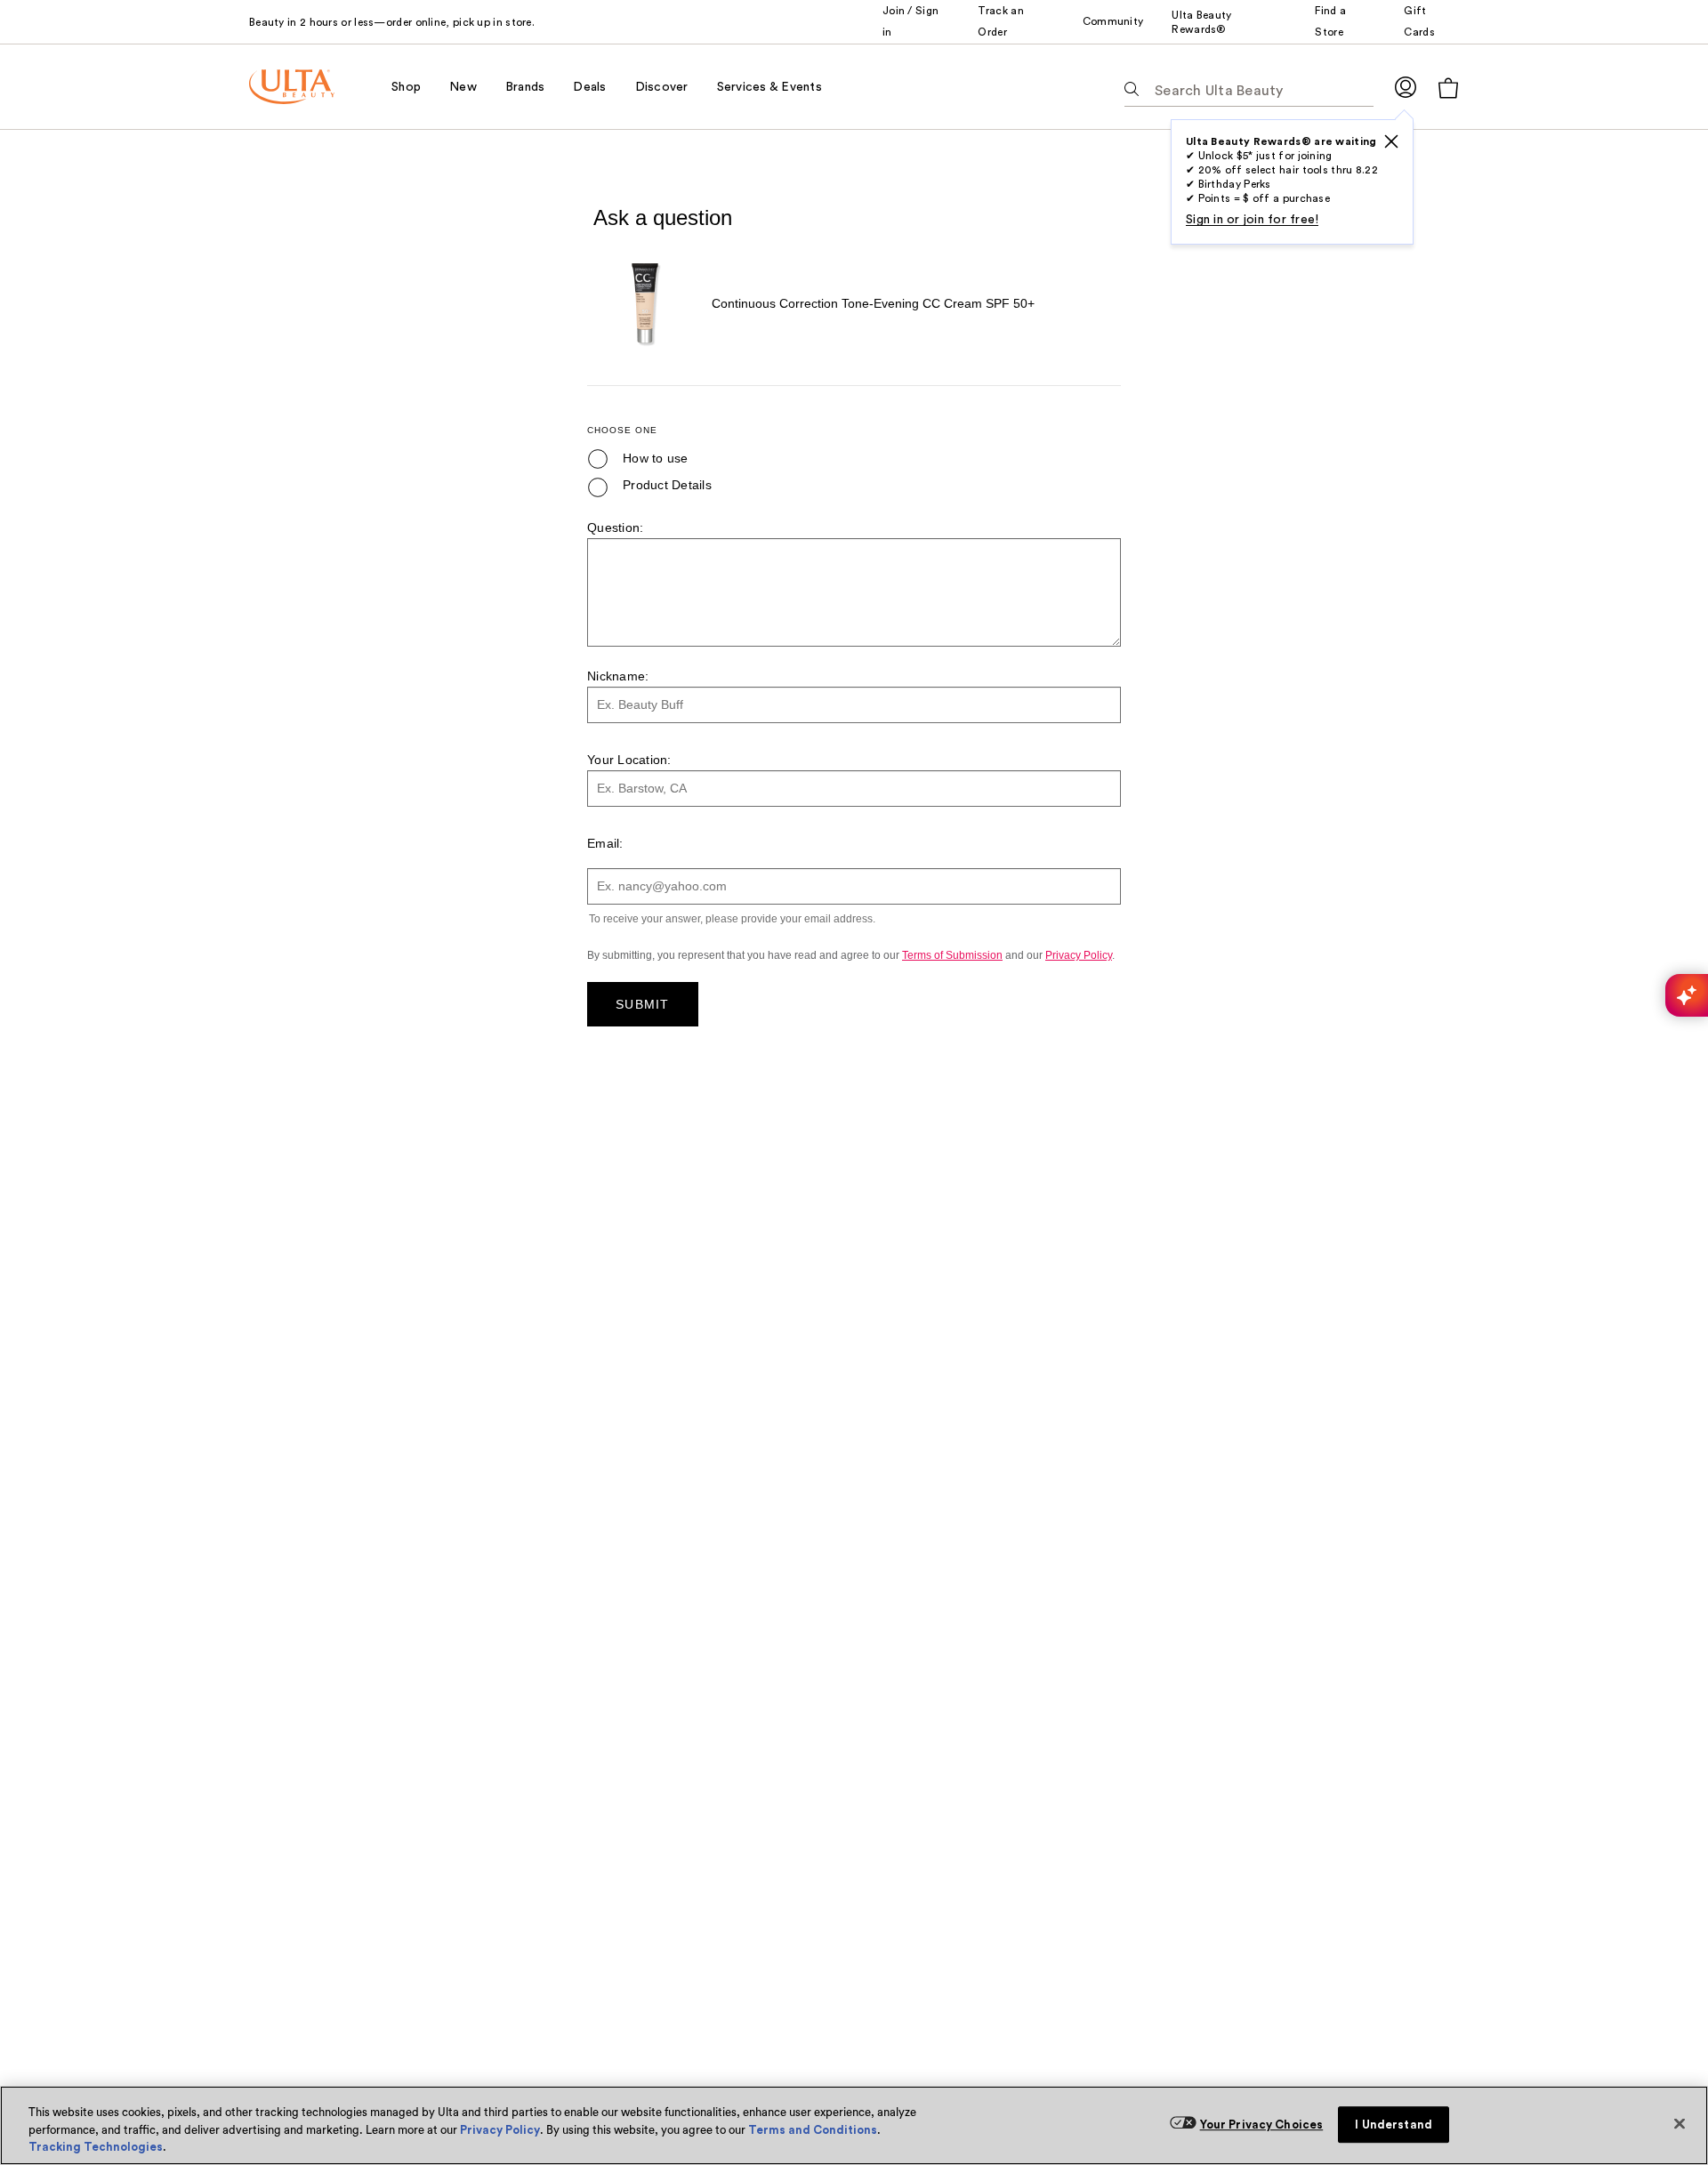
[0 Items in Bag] (1448, 88)
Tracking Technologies (96, 2147)
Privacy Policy (500, 2130)
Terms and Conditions (813, 2130)
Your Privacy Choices (1262, 2125)
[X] (1391, 141)
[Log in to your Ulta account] (1406, 87)
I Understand (1394, 2125)
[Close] (1680, 2123)
